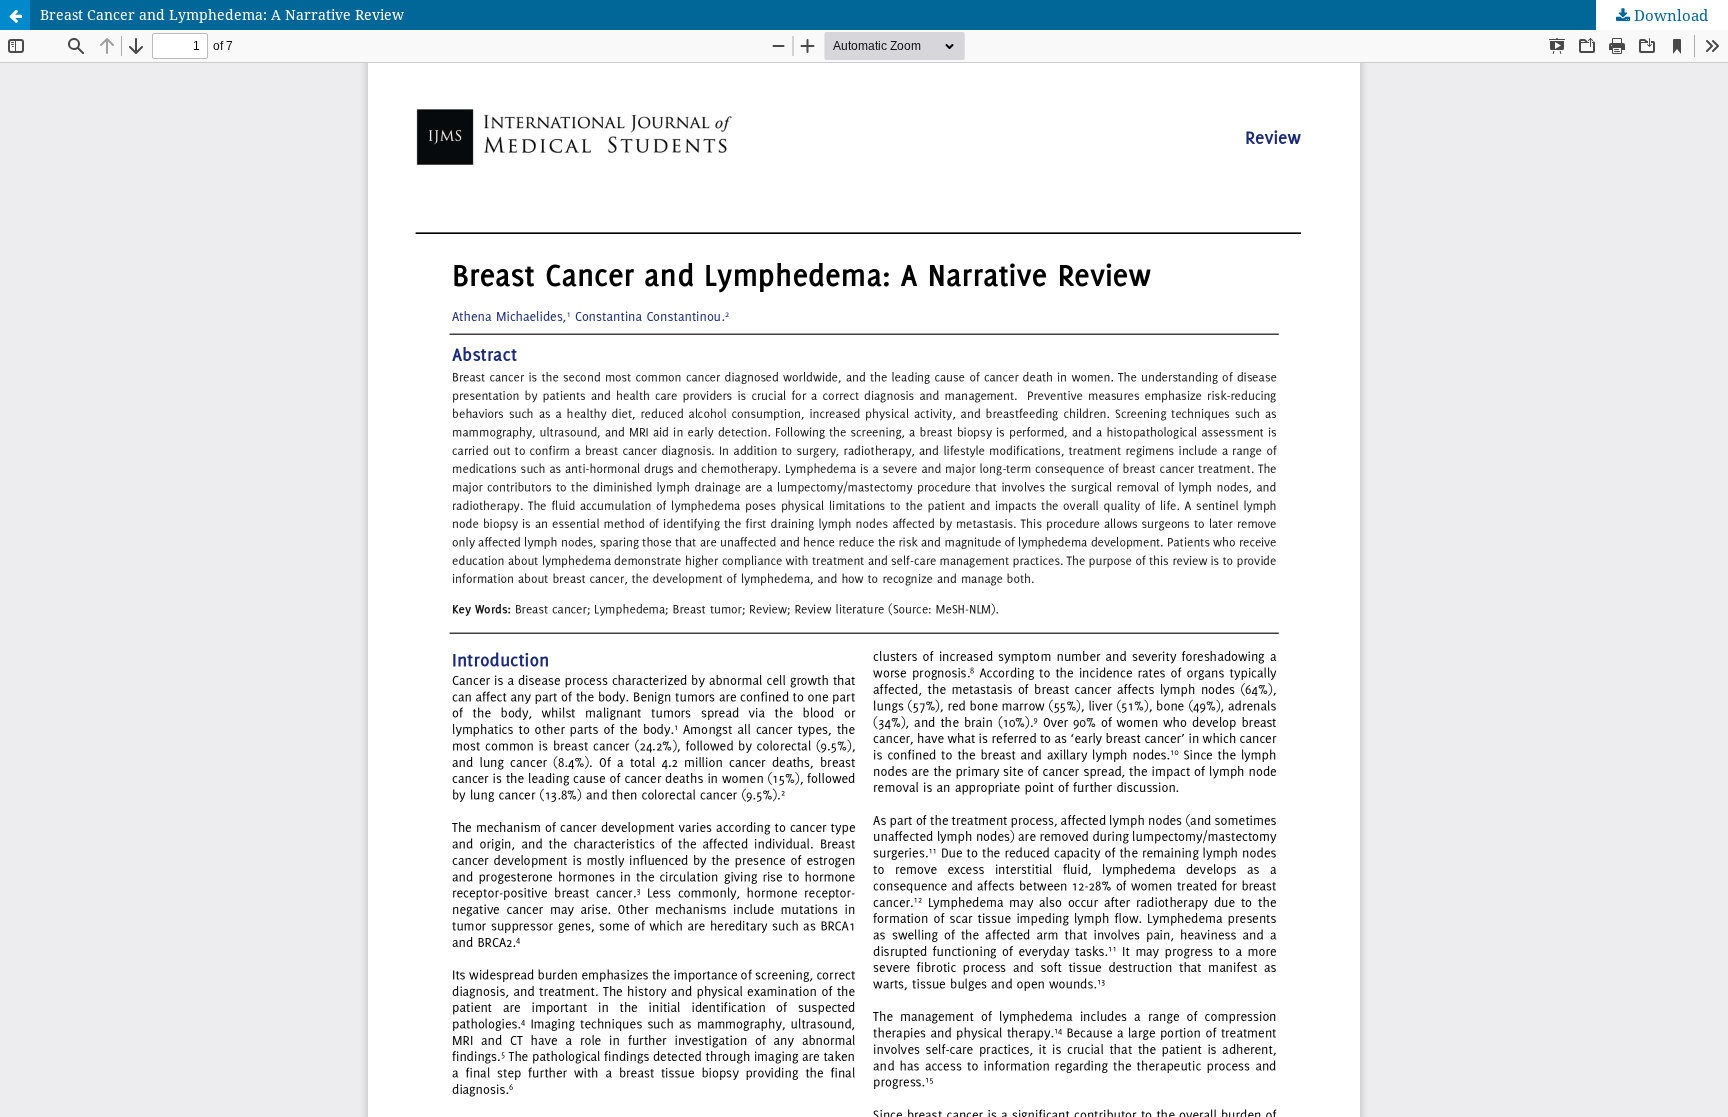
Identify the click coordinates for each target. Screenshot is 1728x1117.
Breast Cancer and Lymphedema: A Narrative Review (222, 14)
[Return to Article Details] (15, 15)
